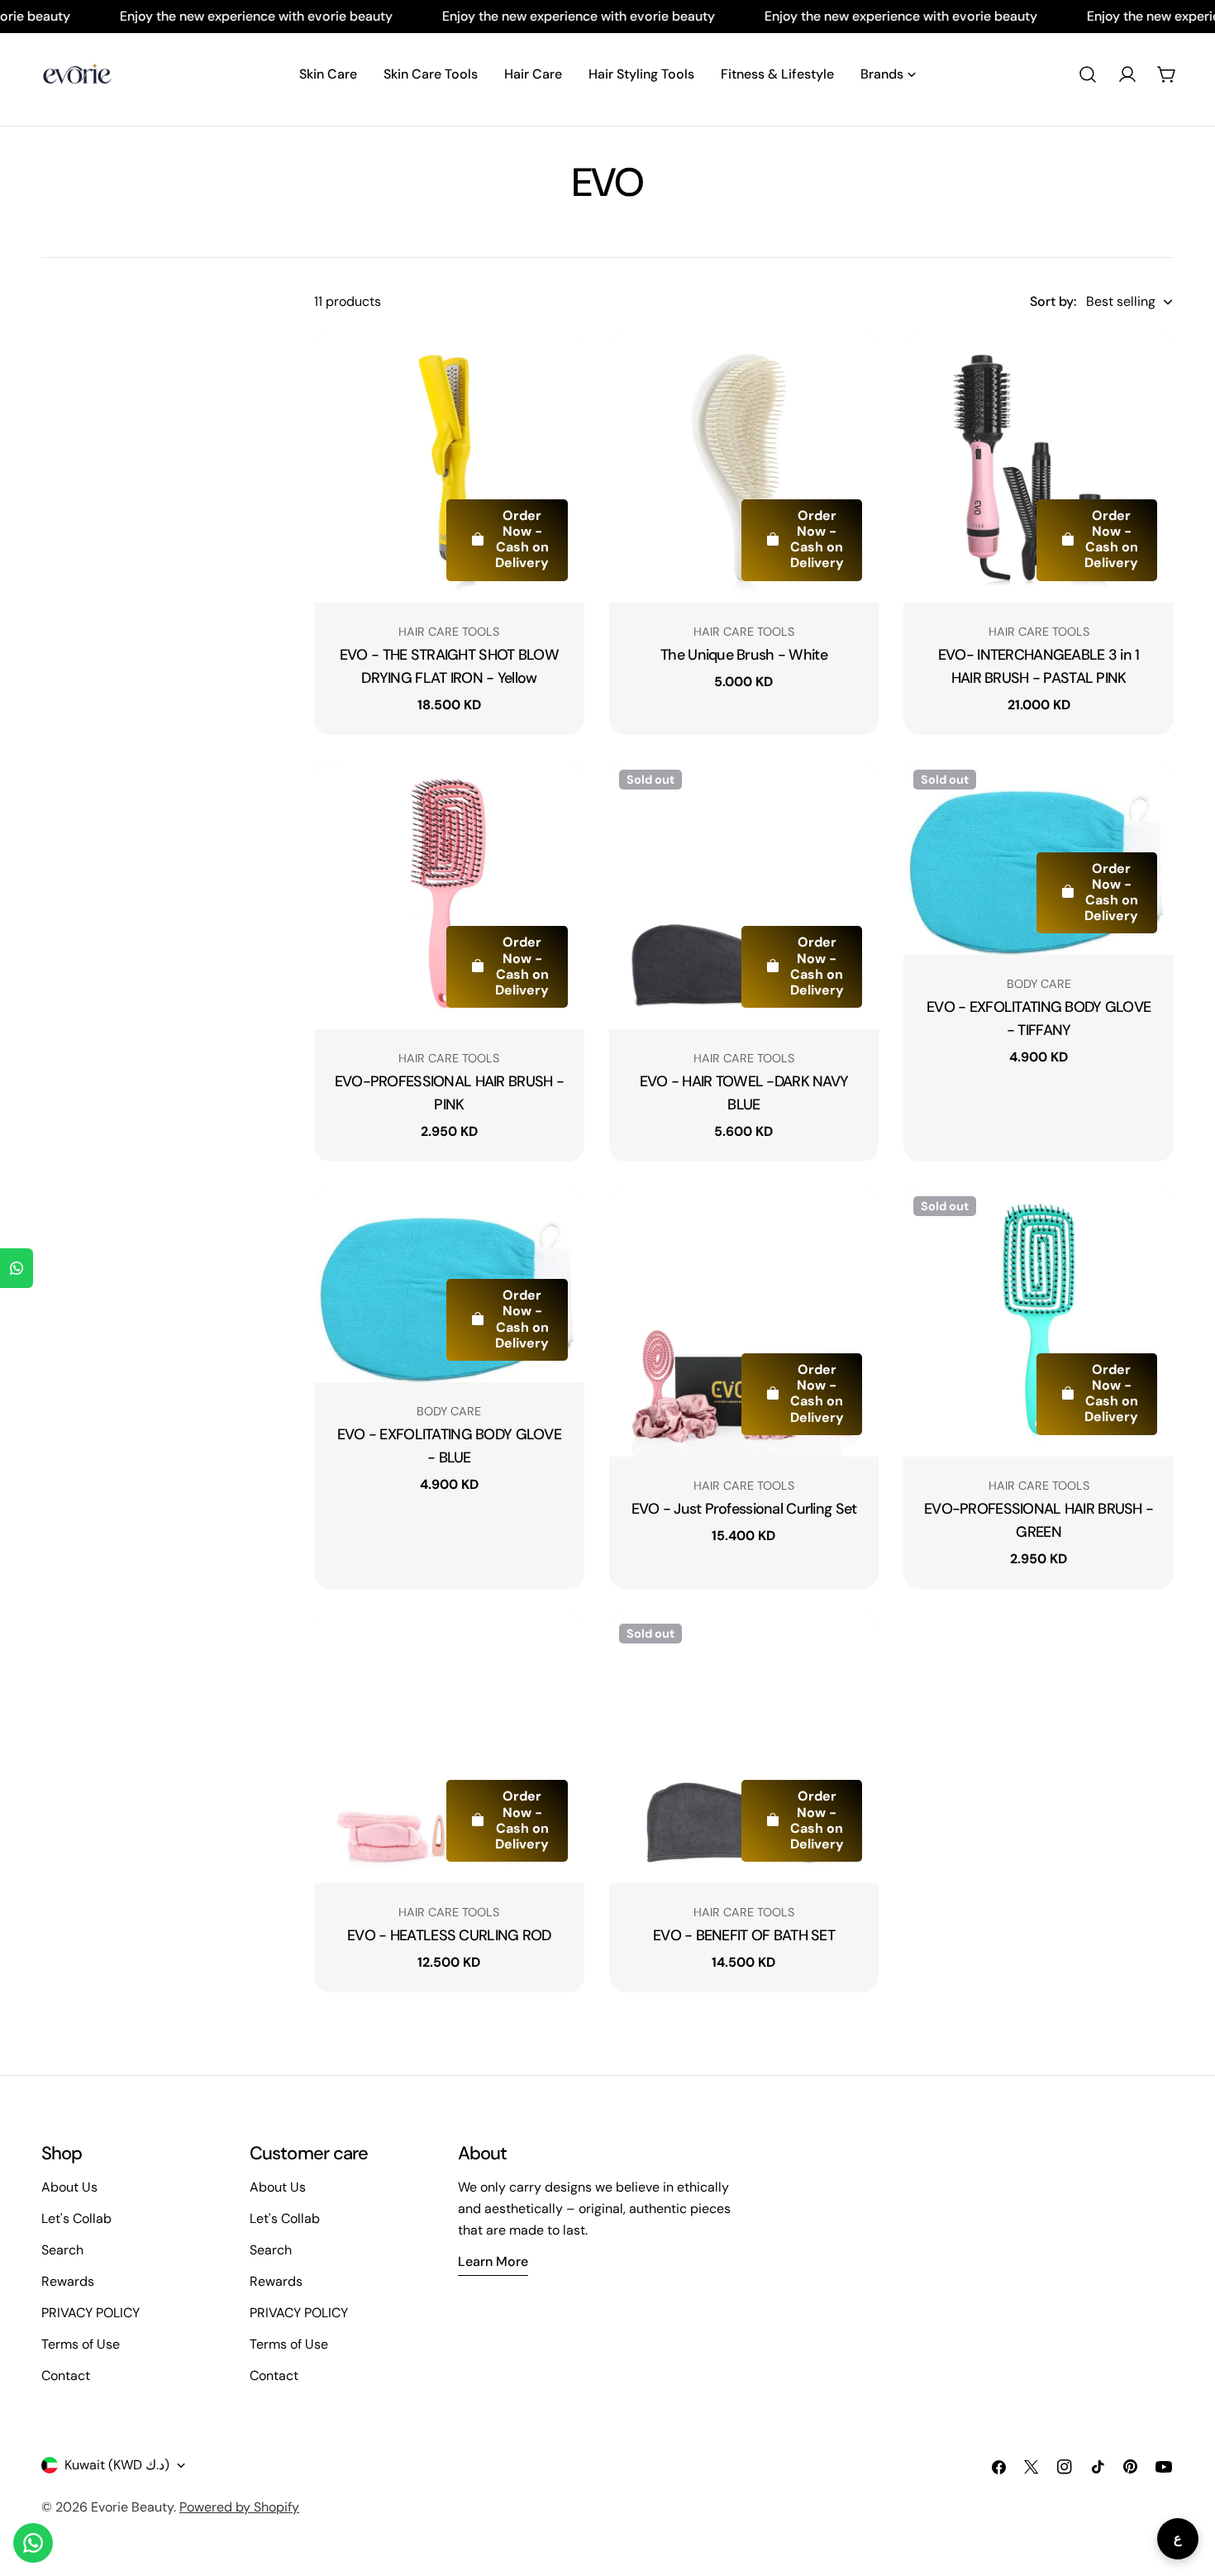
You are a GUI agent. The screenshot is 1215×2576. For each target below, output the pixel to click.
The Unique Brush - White (744, 655)
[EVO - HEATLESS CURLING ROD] (449, 1749)
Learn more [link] (493, 2261)
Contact (66, 2376)
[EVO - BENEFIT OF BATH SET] (744, 1749)
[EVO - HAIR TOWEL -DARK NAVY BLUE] (744, 895)
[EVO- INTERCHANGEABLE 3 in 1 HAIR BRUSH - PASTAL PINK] (1039, 467)
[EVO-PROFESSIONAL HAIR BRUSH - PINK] (449, 895)
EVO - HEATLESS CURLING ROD (449, 1935)
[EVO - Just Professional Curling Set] (744, 1321)
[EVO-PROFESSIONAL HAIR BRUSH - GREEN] (1039, 1321)
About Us (69, 2187)
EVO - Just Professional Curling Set (744, 1509)
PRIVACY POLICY (91, 2313)
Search (62, 2250)
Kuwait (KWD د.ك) (117, 2465)
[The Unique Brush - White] (744, 467)
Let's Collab (76, 2218)
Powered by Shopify (239, 2507)
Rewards (68, 2281)
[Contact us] (33, 2543)
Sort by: (1053, 301)
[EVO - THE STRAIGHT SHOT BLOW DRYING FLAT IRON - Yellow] (449, 467)
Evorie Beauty (132, 2507)
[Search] (1088, 74)
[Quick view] (560, 369)
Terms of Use (81, 2344)
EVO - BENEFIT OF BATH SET (744, 1935)
